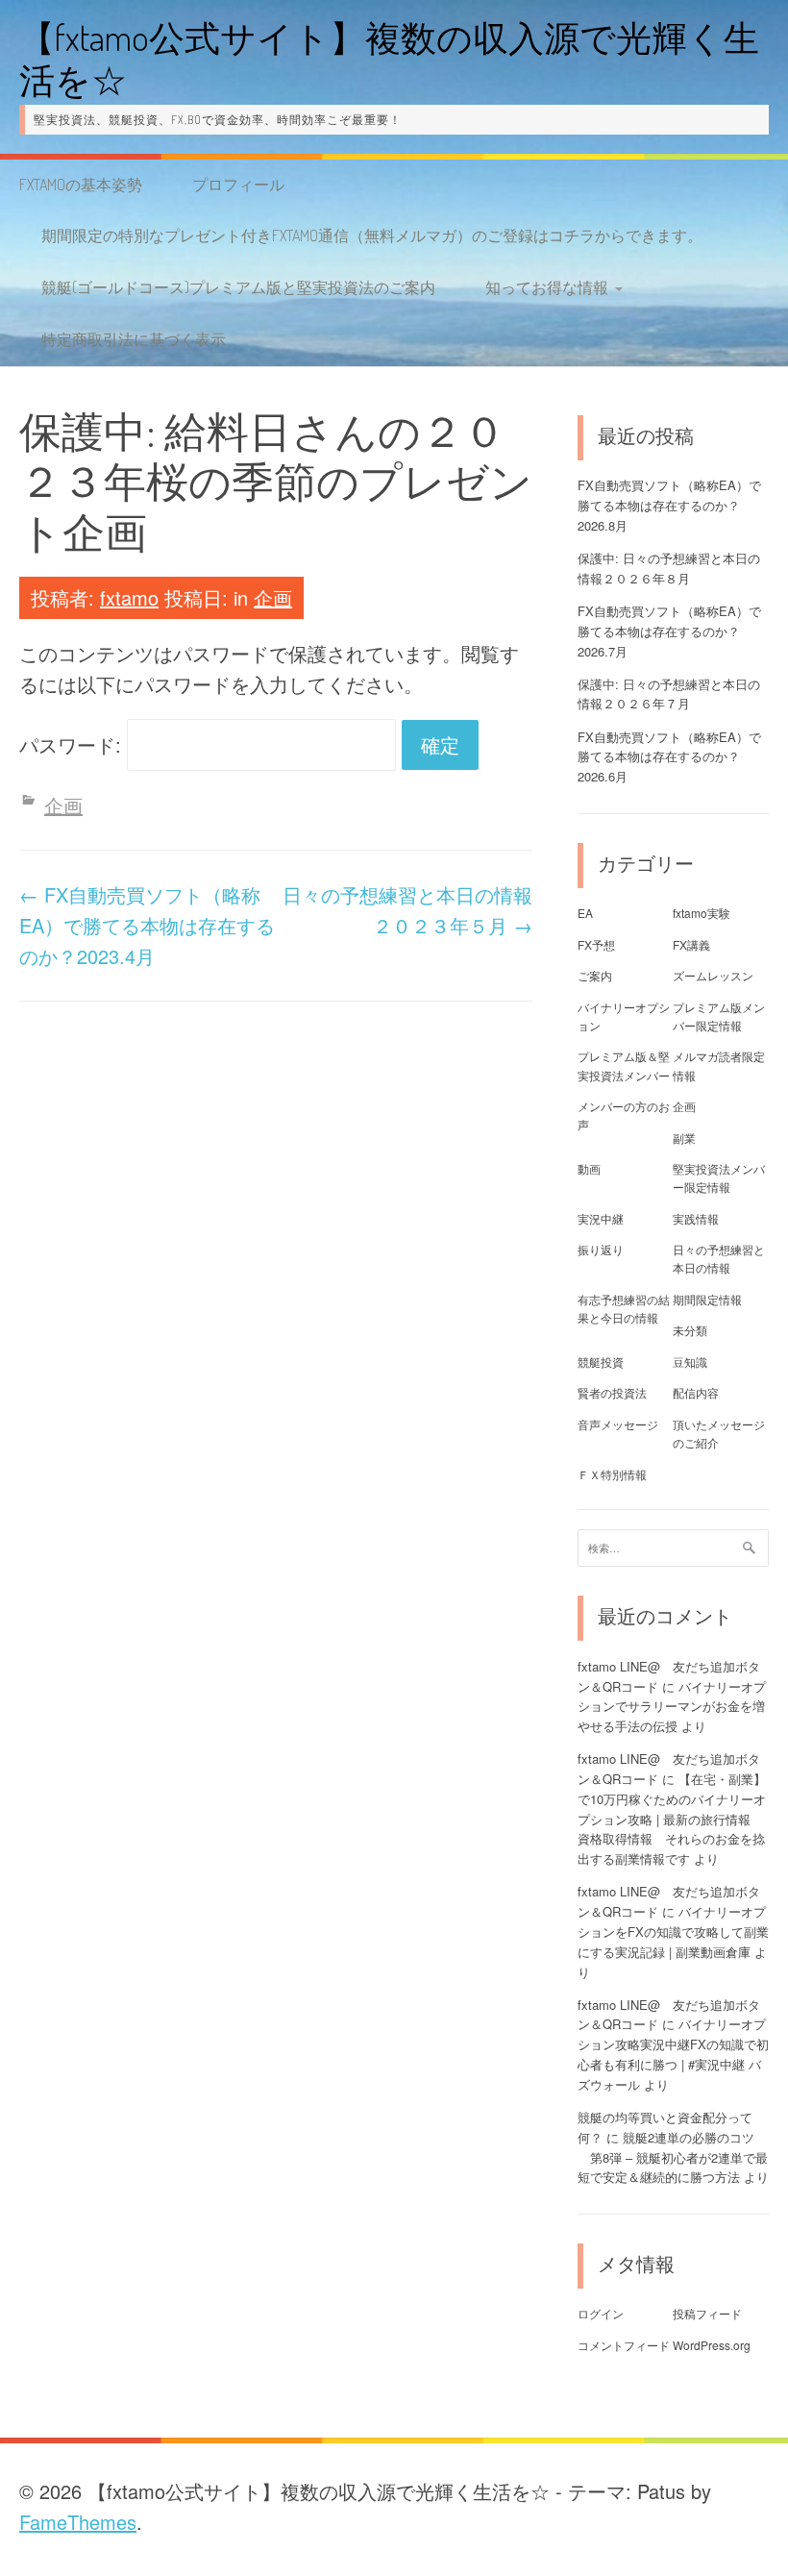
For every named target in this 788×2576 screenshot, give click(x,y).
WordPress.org (712, 2345)
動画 (589, 1168)
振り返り (601, 1249)
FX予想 (596, 944)
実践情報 (696, 1218)
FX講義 (691, 944)
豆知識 (690, 1362)
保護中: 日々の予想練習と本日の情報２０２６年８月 (669, 568)
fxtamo (129, 597)
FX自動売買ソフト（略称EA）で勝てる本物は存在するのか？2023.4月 (147, 925)
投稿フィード (707, 2313)
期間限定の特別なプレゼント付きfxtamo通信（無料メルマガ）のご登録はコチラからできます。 (372, 235)
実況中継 (601, 1218)
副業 (684, 1138)
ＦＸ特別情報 (612, 1474)
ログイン (601, 2313)
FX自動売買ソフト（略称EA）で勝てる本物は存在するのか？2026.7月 (669, 631)
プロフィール (238, 185)
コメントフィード (624, 2345)
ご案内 (595, 975)
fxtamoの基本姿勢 (81, 185)
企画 (273, 597)
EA (585, 913)
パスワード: (73, 744)
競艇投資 (601, 1362)
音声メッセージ (618, 1424)
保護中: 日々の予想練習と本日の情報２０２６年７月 (669, 694)
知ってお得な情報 (547, 287)
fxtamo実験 (702, 913)
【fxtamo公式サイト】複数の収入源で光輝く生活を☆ (389, 58)
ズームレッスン (713, 975)
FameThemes (78, 2522)
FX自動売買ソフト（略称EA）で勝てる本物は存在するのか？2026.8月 (669, 505)
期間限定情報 (707, 1299)
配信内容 (696, 1392)
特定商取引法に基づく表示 (134, 339)
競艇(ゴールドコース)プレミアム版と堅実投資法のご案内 (238, 287)
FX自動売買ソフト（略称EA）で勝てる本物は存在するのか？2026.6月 (669, 757)
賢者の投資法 (612, 1392)
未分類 (690, 1330)
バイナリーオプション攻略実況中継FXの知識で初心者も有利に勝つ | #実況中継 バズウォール (673, 2054)
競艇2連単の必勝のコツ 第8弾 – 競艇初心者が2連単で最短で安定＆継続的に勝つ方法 (673, 2157)
